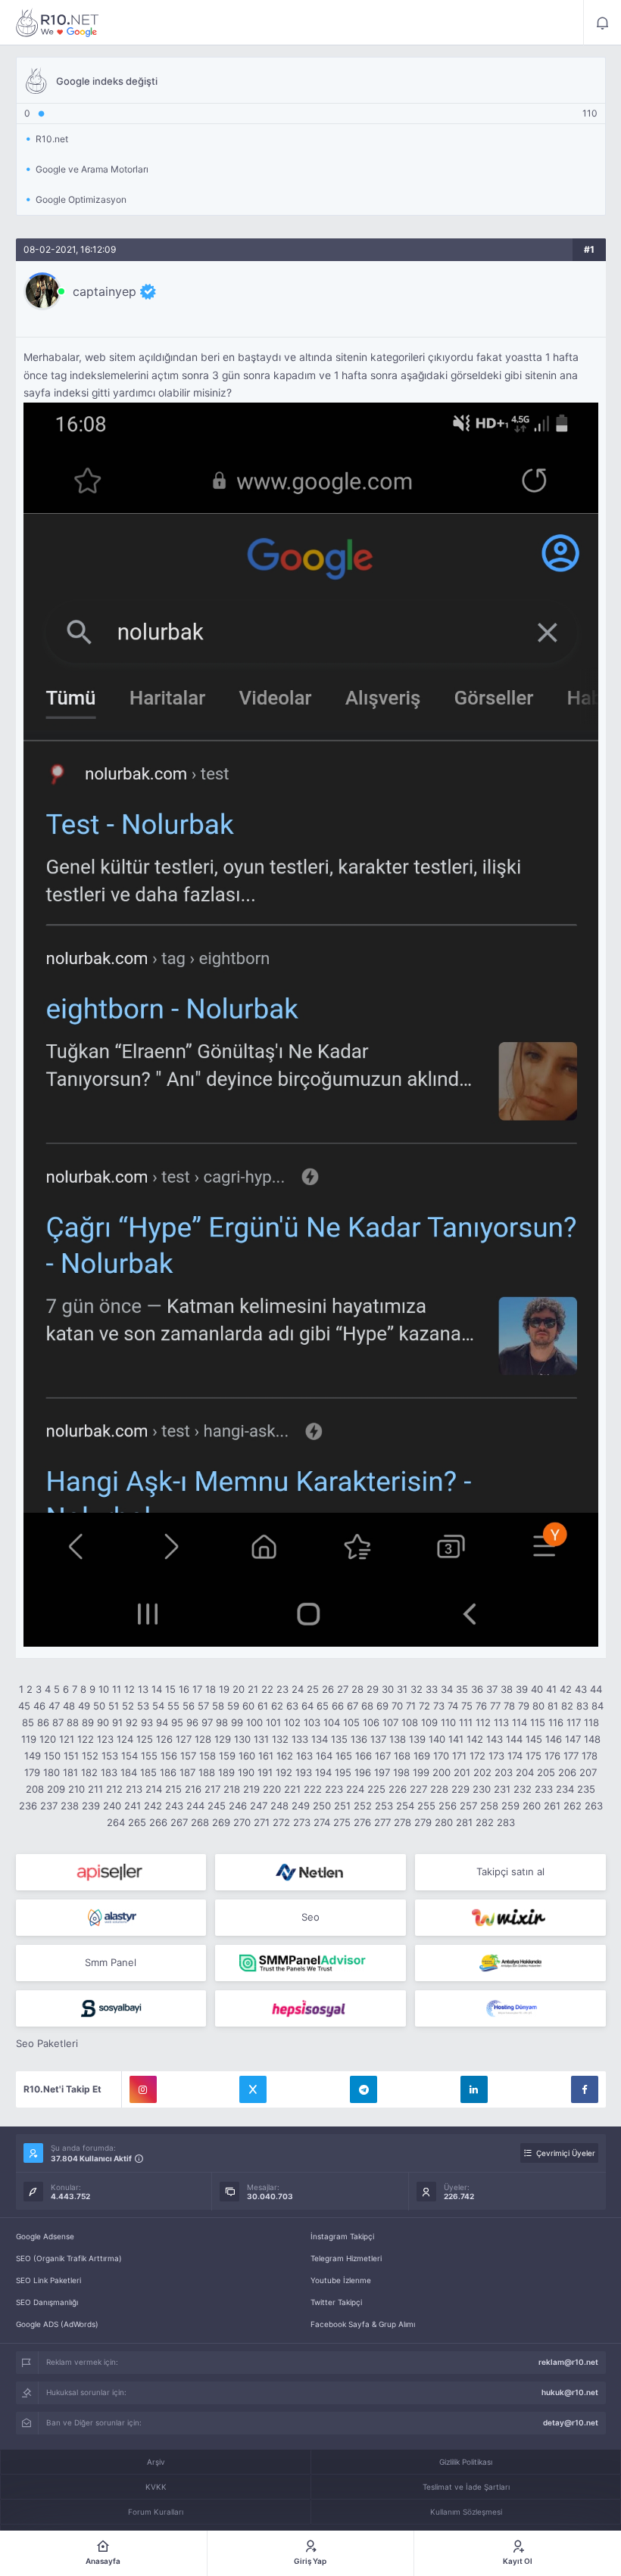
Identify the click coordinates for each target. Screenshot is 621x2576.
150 (52, 1756)
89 (88, 1722)
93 (147, 1722)
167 (383, 1756)
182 (89, 1772)
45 (24, 1706)
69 (382, 1706)
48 (69, 1706)
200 (442, 1772)
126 (164, 1739)
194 (323, 1772)
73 (439, 1706)
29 (373, 1689)
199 (421, 1772)
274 (322, 1822)
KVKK (156, 2487)
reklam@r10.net (568, 2362)
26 (328, 1689)
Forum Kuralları (156, 2512)
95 (177, 1722)
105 (351, 1722)
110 (448, 1722)
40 (537, 1689)
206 (567, 1772)
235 (586, 1789)
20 (239, 1689)
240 (112, 1806)
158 (208, 1756)
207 (588, 1772)
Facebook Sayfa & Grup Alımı (363, 2324)
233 (544, 1789)
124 (125, 1739)
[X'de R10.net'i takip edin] (253, 2089)
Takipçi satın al (510, 1871)
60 (248, 1706)
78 (509, 1706)
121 (67, 1739)
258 (489, 1806)
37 (492, 1689)
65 (323, 1706)
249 (301, 1806)
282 (485, 1822)
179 (32, 1772)
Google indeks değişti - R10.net (58, 23)
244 (195, 1806)
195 (343, 1772)
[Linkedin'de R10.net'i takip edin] (474, 2089)
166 (364, 1756)
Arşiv (156, 2462)
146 (554, 1739)
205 (546, 1772)
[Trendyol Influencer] (510, 1918)
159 (227, 1756)
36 (477, 1689)
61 (263, 1706)
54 (158, 1706)
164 (324, 1756)
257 (468, 1806)
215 (173, 1789)
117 (574, 1722)
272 (281, 1822)
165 (344, 1756)
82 (567, 1706)
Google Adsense (45, 2236)
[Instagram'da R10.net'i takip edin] (143, 2089)
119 (29, 1739)
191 (265, 1772)
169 (422, 1756)
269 (221, 1822)
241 (133, 1806)
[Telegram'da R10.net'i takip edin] (364, 2089)
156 (169, 1756)
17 (197, 1689)
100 (254, 1722)
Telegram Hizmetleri (346, 2258)
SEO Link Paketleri (48, 2280)
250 (322, 1806)
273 (302, 1822)
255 (426, 1806)
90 (103, 1722)
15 (170, 1689)
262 (573, 1806)
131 (261, 1739)
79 (524, 1706)
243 (174, 1806)
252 (363, 1806)
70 (397, 1706)
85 (28, 1722)
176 (552, 1756)
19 (224, 1689)
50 (99, 1706)
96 (192, 1722)
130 (242, 1739)
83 (582, 1706)
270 (242, 1822)
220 (272, 1789)
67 (353, 1706)
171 (459, 1756)
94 (162, 1722)
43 (581, 1689)
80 (538, 1706)
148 (592, 1739)
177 (571, 1756)
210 (76, 1789)
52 (128, 1706)
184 (129, 1772)
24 (298, 1689)
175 (534, 1756)
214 (154, 1789)
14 (157, 1689)
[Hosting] (310, 1872)
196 (363, 1772)
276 (362, 1822)
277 (382, 1822)
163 (304, 1756)
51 (114, 1706)
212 (114, 1789)
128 (203, 1739)
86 (43, 1722)
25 (313, 1689)
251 (342, 1806)
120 (48, 1739)
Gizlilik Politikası (466, 2462)
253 (384, 1806)
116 (556, 1722)
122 (86, 1739)
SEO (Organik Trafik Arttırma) (69, 2258)
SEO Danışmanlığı (47, 2302)
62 (277, 1706)
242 (153, 1806)
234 (565, 1789)
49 (84, 1706)
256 (448, 1806)
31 (402, 1689)
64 (307, 1706)
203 (504, 1772)
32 (417, 1689)
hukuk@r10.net (570, 2392)
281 (464, 1822)
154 (130, 1756)
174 (515, 1756)
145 (534, 1739)
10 (104, 1689)
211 (95, 1789)
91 (117, 1722)
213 (134, 1789)
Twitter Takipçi (336, 2302)
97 (207, 1722)
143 (495, 1739)
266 (158, 1822)
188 (207, 1772)
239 (91, 1806)
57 (203, 1706)
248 (279, 1806)
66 (338, 1706)
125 (145, 1739)
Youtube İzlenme (341, 2280)
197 (382, 1772)
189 (226, 1772)
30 (388, 1689)
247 (259, 1806)
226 (398, 1789)
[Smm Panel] (111, 1872)
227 (418, 1789)
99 (237, 1722)
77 (495, 1706)
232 (523, 1789)
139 (417, 1739)
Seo (310, 1917)
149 (33, 1756)
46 (39, 1706)
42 (566, 1689)
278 (403, 1822)
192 (284, 1772)
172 (477, 1756)
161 (266, 1756)
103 (312, 1722)
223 (334, 1789)
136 (359, 1739)
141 (456, 1739)
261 (552, 1806)
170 (441, 1756)
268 (200, 1822)
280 (444, 1822)
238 (70, 1806)
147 (573, 1739)
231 (502, 1789)
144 (514, 1739)
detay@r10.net (571, 2422)
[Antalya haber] (510, 1963)
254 (405, 1806)
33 (432, 1689)
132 (280, 1739)
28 (357, 1689)
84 (598, 1706)
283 (506, 1822)
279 (423, 1822)
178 (590, 1756)
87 (58, 1722)
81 (553, 1706)
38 (507, 1689)
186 (168, 1772)
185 (148, 1772)
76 (481, 1706)
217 (212, 1789)
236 (28, 1806)
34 (447, 1689)
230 (482, 1789)
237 (49, 1806)
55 (173, 1706)
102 (292, 1722)
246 (238, 1806)
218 (232, 1789)
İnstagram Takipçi (342, 2236)
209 (56, 1789)
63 (292, 1706)
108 (410, 1722)
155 (149, 1756)
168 (402, 1756)
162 (285, 1756)
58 (218, 1706)
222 (313, 1789)
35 (462, 1689)
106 (371, 1722)
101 (273, 1722)
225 (376, 1789)
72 (424, 1706)
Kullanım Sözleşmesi (466, 2512)
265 (137, 1822)
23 (282, 1689)
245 (217, 1806)
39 (522, 1689)
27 (343, 1689)
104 (332, 1722)
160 (247, 1756)
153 (110, 1756)
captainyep (105, 291)
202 (482, 1772)
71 (411, 1706)
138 (398, 1739)
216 (193, 1789)
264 (116, 1822)
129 (223, 1739)
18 (211, 1689)
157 (188, 1756)
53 (143, 1706)
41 (551, 1689)
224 (355, 1789)
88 (73, 1722)
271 (262, 1822)
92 (132, 1722)
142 (475, 1739)
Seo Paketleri (47, 2043)
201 (462, 1772)
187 (187, 1772)
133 (300, 1739)
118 (591, 1722)
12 (130, 1689)
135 (339, 1739)
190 (246, 1772)
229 (460, 1789)
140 (437, 1739)
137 (378, 1739)
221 (292, 1789)
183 (109, 1772)
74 (453, 1706)
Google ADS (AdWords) (57, 2324)
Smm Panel (111, 1962)
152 (90, 1756)
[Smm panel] (310, 1963)
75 (467, 1706)
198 (401, 1772)
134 (320, 1739)
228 (439, 1789)
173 (496, 1756)
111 (466, 1722)
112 (483, 1722)
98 (222, 1722)
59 (233, 1706)
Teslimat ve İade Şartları (466, 2487)
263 (594, 1806)
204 (525, 1772)
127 (184, 1739)
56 (189, 1706)
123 (105, 1739)
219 (251, 1789)
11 (117, 1689)
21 (253, 1689)
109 (429, 1722)
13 (143, 1689)
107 (390, 1722)
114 (520, 1722)
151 (71, 1756)
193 (304, 1772)
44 (596, 1689)
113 (501, 1722)
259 (510, 1806)
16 (184, 1689)
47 (54, 1706)
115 (538, 1722)
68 (367, 1706)
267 (179, 1822)
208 (35, 1789)
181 (70, 1772)
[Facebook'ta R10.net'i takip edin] (585, 2089)
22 (267, 1689)
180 (51, 1772)
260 (532, 1806)
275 (342, 1822)
